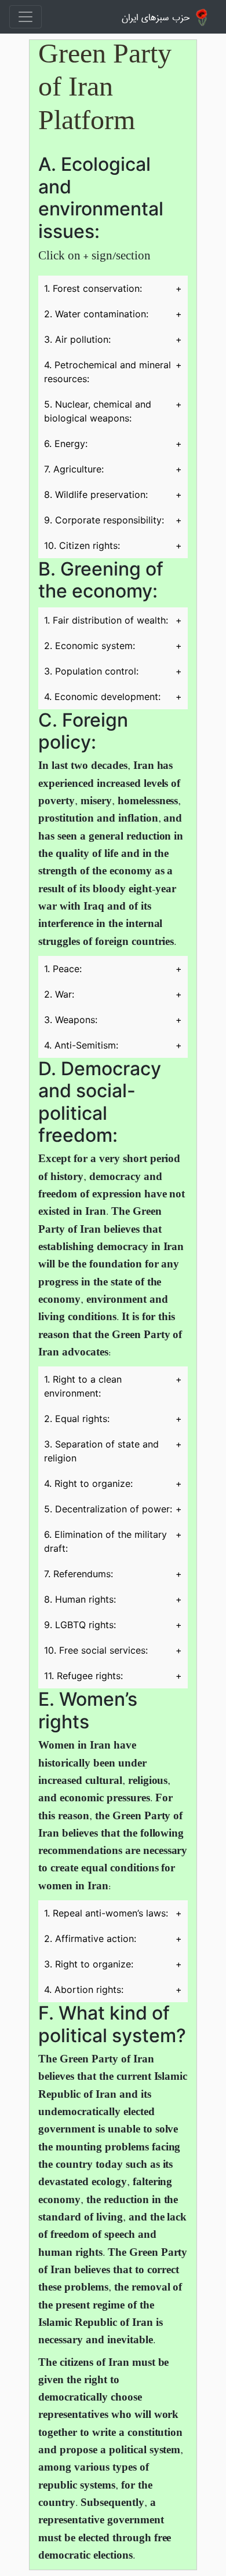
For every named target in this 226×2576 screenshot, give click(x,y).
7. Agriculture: (113, 469)
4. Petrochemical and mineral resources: (113, 372)
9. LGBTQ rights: (113, 1625)
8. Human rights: (113, 1599)
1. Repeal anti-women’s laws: (113, 1913)
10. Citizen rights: (113, 545)
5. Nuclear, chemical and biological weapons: (113, 411)
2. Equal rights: (113, 1419)
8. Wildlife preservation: (113, 494)
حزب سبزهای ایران (156, 16)
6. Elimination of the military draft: (113, 1541)
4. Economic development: (113, 697)
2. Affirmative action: (113, 1939)
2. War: (113, 994)
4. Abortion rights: (113, 1989)
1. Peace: (113, 969)
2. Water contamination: (113, 314)
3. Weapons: (113, 1020)
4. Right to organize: (113, 1483)
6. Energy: (113, 444)
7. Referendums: (113, 1574)
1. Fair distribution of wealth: (113, 620)
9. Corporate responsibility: (113, 520)
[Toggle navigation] (25, 17)
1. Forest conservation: (113, 288)
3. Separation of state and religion (113, 1451)
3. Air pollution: (113, 339)
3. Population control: (113, 671)
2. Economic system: (113, 646)
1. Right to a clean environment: (113, 1386)
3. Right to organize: (113, 1964)
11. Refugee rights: (113, 1676)
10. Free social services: (113, 1650)
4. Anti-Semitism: (113, 1045)
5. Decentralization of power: (113, 1509)
